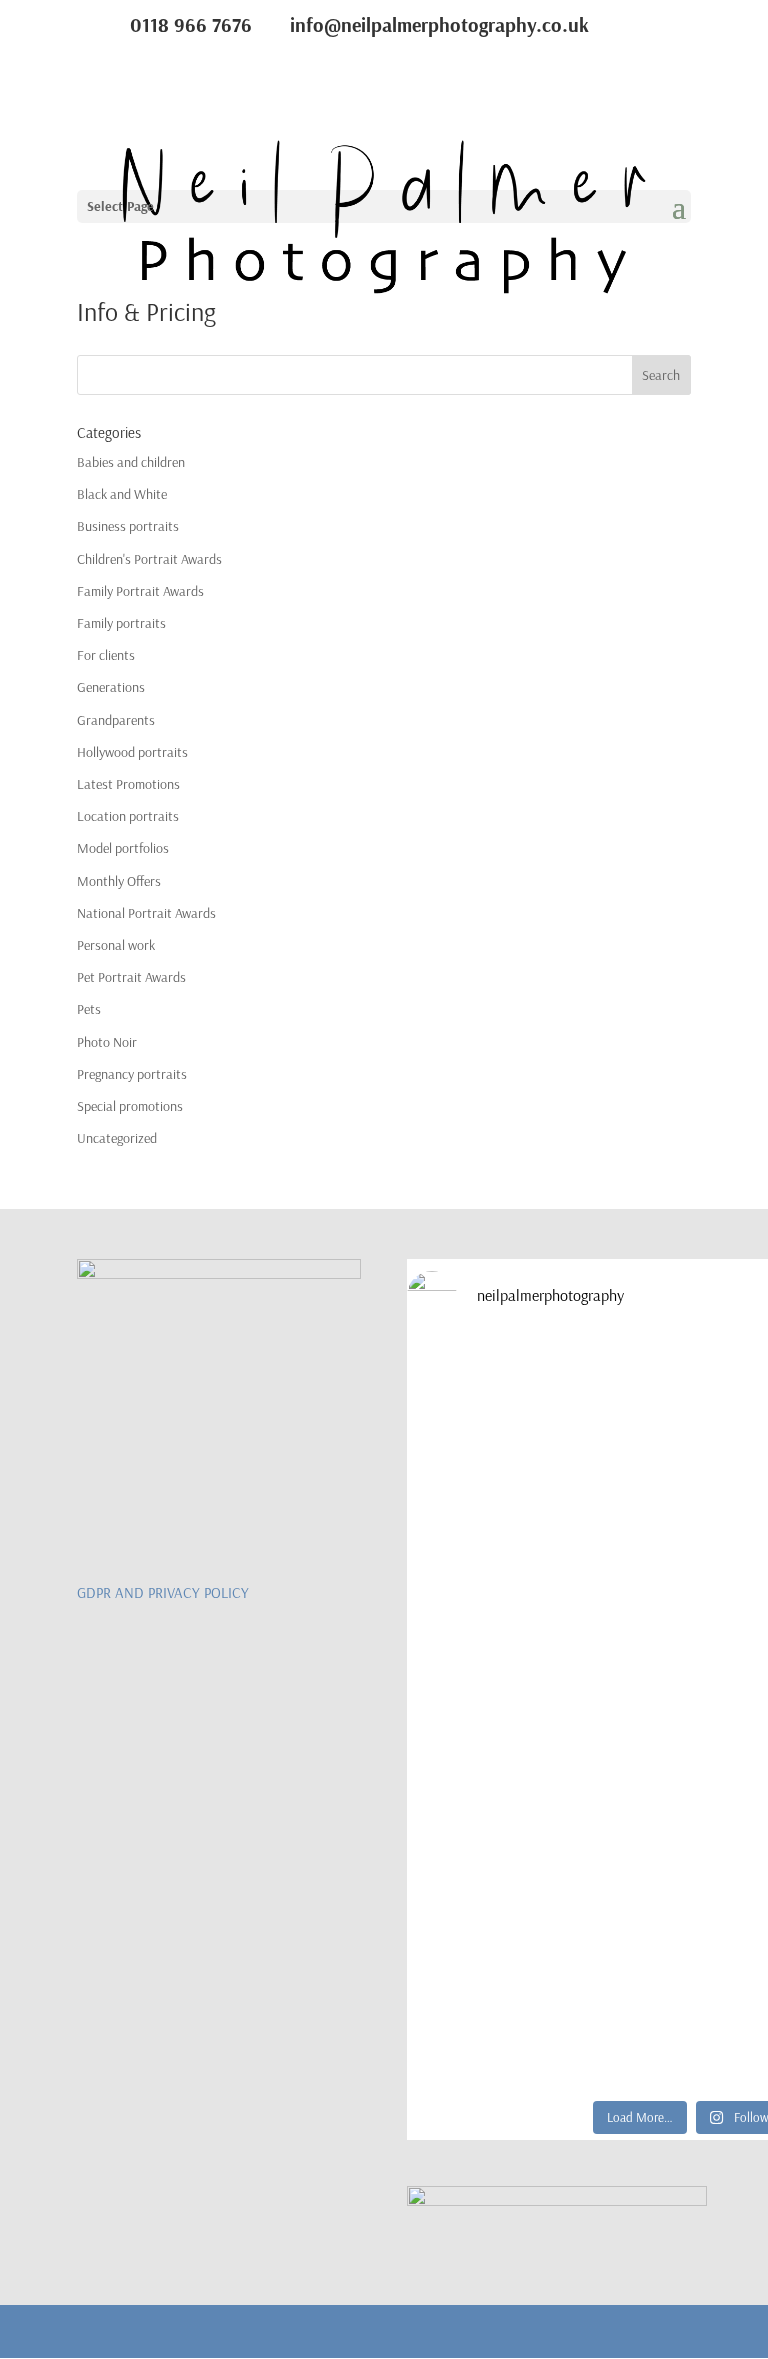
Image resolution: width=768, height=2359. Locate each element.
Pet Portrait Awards (131, 977)
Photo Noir (107, 1042)
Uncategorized (117, 1138)
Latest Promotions (128, 784)
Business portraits (128, 526)
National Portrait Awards (146, 913)
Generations (111, 687)
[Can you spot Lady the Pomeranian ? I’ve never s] (568, 1621)
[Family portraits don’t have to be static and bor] (568, 1994)
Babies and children (131, 462)
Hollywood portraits (132, 752)
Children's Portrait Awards (149, 559)
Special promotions (130, 1106)
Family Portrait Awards (140, 591)
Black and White (122, 494)
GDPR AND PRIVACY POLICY (163, 1592)
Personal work (116, 945)
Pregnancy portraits (132, 1074)
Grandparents (116, 720)
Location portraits (128, 816)
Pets (89, 1009)
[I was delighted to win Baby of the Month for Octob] (568, 1807)
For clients (106, 655)
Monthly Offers (119, 881)
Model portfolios (123, 848)
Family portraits (121, 623)
